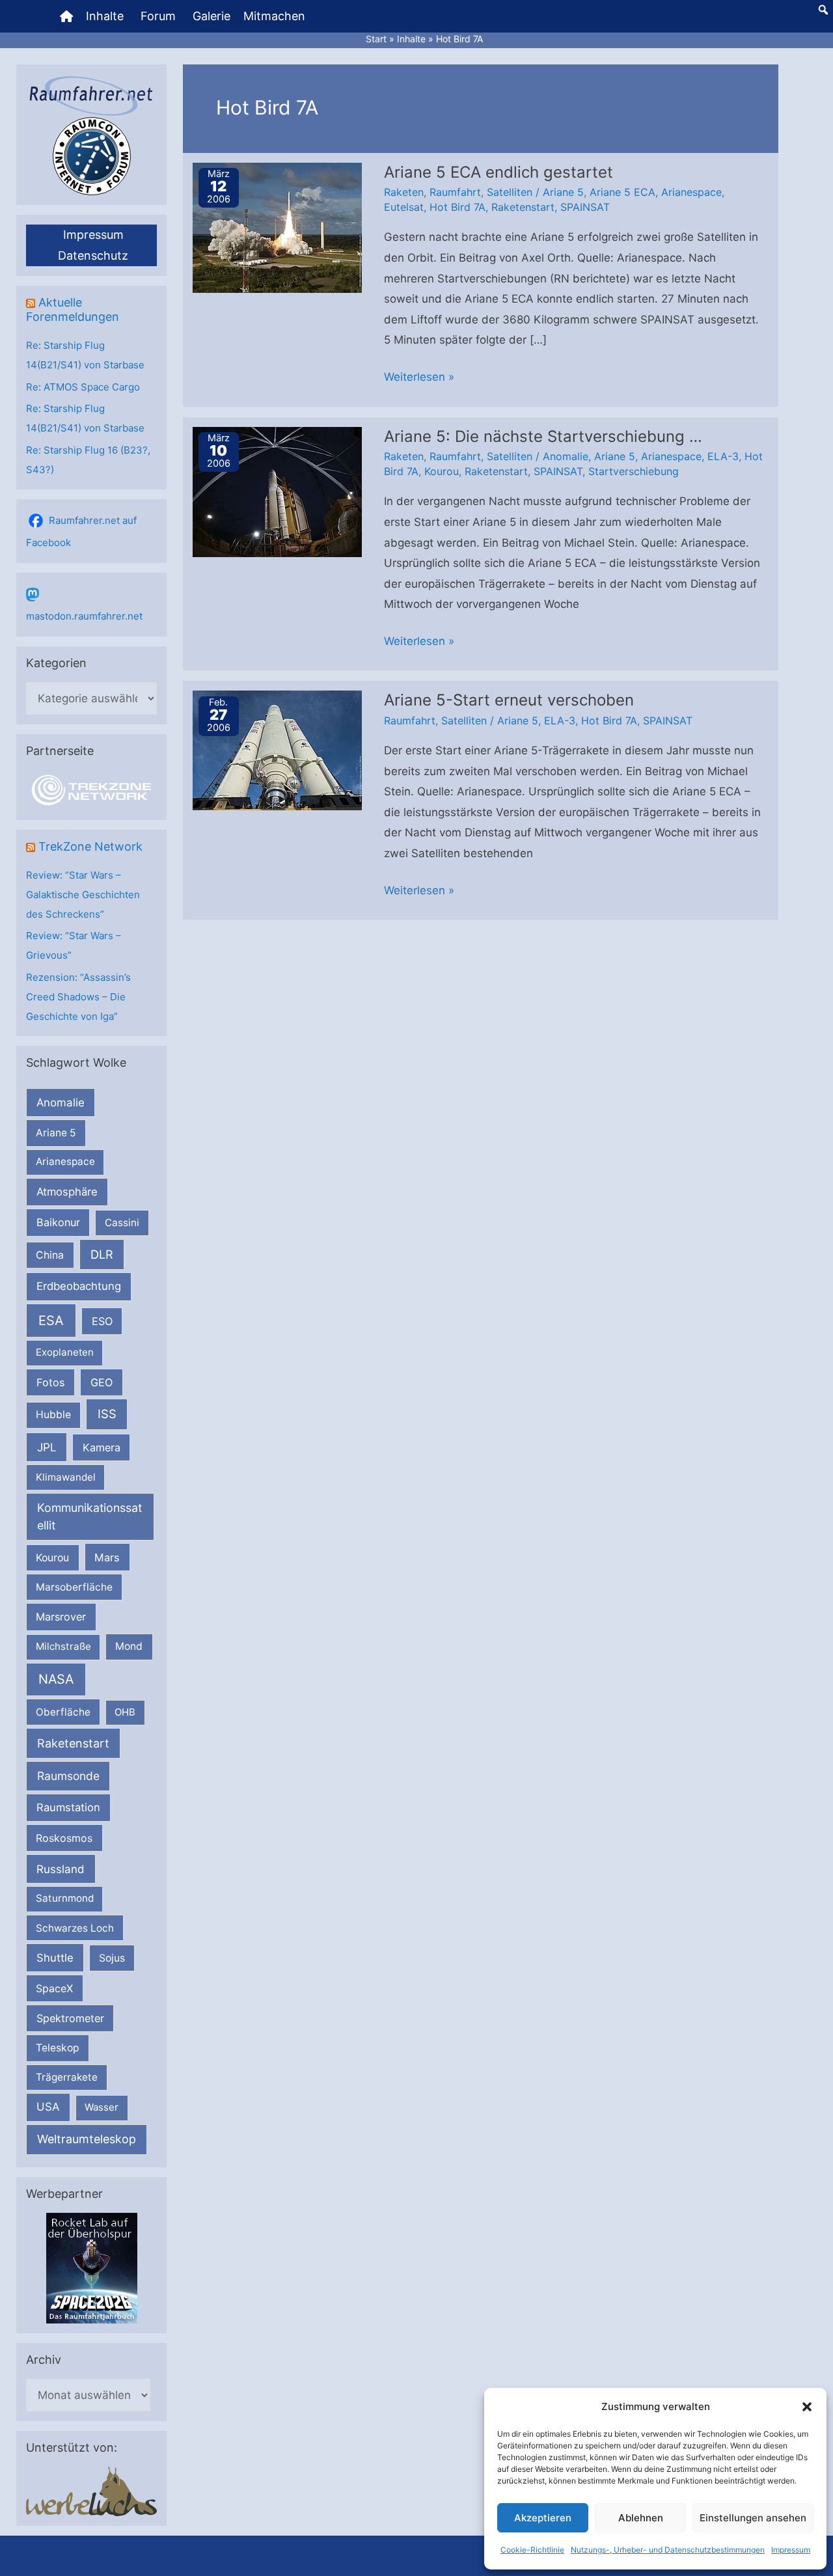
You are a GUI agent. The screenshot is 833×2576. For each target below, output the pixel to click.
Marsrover (61, 1617)
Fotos (51, 1382)
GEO (102, 1382)
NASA (56, 1679)
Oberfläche (63, 1712)
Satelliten (510, 192)
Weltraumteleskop (87, 2139)
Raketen (404, 192)
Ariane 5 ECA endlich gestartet (498, 172)
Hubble (53, 1415)
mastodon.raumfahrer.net (84, 616)
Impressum (791, 2550)
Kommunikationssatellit (89, 1516)
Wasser (102, 2107)
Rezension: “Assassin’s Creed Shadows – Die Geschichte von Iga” (78, 997)
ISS (107, 1414)
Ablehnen (641, 2518)
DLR (102, 1254)
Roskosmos (64, 1838)
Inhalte (105, 16)
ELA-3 (723, 456)
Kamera (102, 1447)
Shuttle (55, 1958)
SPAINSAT (585, 207)
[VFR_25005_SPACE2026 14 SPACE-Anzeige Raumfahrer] (92, 2267)
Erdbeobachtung (79, 1286)
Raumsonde (68, 1776)
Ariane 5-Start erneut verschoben (509, 700)
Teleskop (58, 2048)
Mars (107, 1557)
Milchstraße (63, 1646)
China (50, 1255)
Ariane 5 (56, 1133)
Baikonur (58, 1222)
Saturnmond (65, 1898)
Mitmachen (274, 16)
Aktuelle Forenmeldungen (73, 309)
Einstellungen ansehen (753, 2518)
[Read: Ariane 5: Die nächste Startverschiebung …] (277, 491)
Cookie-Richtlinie (532, 2550)
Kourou (52, 1558)
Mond (129, 1646)
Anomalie (61, 1103)
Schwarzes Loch (75, 1928)
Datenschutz (93, 255)
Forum (158, 16)
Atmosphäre (67, 1192)
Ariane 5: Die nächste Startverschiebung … (543, 436)
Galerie (212, 16)
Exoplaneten (65, 1352)
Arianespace (65, 1161)
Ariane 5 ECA (622, 192)
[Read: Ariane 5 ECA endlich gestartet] (277, 226)
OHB (125, 1712)
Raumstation (68, 1807)
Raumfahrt (455, 192)
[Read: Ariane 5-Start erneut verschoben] (277, 750)
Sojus (112, 1958)
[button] (807, 2407)
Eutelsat (404, 207)
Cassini (122, 1223)
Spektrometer (70, 2018)
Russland (61, 1869)
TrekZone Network (90, 846)
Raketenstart (73, 1743)
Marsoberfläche (74, 1587)
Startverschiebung (634, 471)
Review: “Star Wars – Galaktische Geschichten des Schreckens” (83, 895)
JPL (47, 1447)
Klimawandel (66, 1477)
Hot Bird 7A (457, 207)
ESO (102, 1321)
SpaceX (54, 1988)
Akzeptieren (543, 2518)
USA (48, 2107)
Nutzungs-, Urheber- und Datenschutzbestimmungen (668, 2550)
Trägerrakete (67, 2077)
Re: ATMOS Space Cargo (83, 387)
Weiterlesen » (419, 379)
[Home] (66, 16)
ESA (51, 1321)
